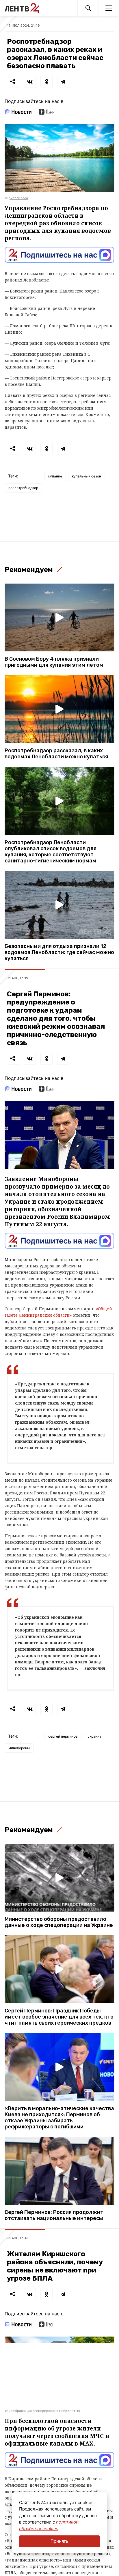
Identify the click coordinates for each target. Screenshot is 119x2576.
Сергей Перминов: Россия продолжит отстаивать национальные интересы (54, 2215)
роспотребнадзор (23, 488)
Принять (59, 2541)
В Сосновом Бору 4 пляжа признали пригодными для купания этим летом (54, 662)
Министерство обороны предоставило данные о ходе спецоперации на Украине (59, 1922)
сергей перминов (63, 1736)
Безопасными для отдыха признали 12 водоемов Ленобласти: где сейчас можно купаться (59, 952)
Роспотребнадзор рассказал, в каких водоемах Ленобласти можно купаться (56, 754)
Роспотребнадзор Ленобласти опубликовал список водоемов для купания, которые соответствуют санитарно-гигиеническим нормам (51, 852)
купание (55, 476)
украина (94, 1736)
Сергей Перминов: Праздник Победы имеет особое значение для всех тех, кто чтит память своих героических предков (59, 2017)
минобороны (19, 1748)
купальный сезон (87, 476)
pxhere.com (18, 198)
